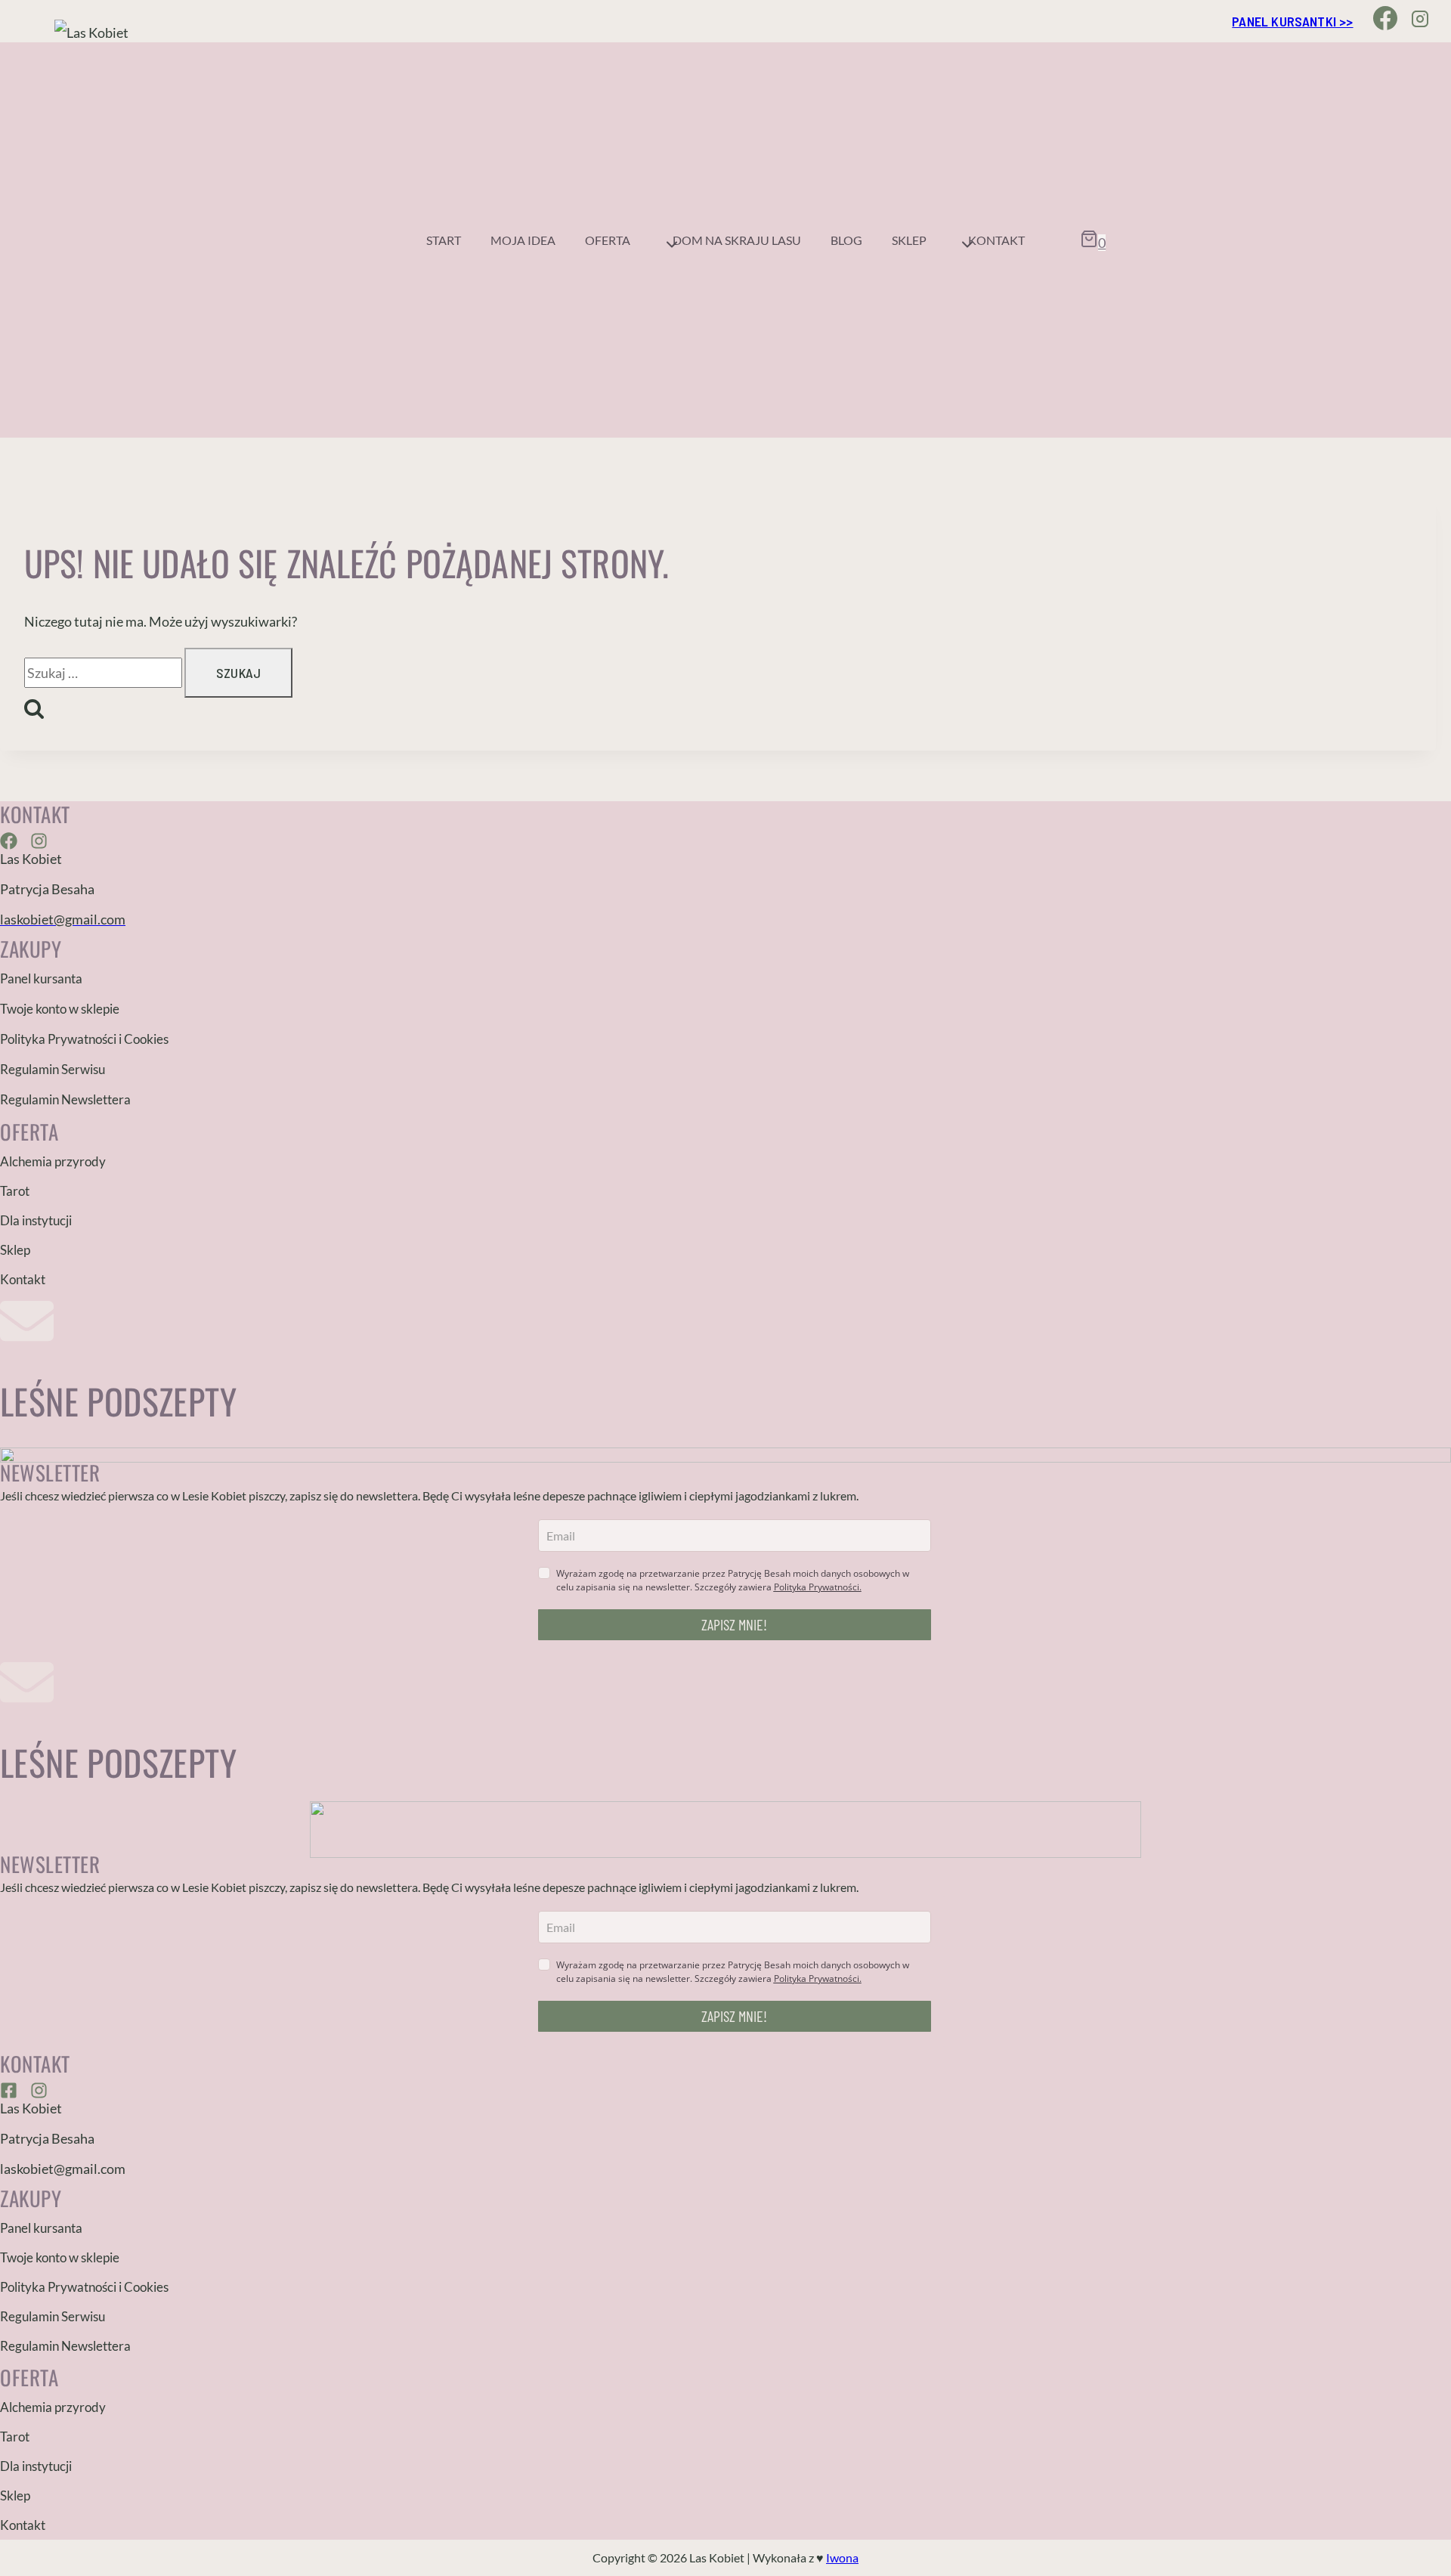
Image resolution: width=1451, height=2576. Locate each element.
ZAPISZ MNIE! (734, 1624)
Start (444, 240)
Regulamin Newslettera (65, 1099)
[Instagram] (1420, 21)
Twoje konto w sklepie (60, 1009)
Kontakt (996, 240)
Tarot (15, 1191)
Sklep (15, 1250)
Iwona (842, 2557)
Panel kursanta (41, 978)
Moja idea (523, 240)
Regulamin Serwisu (53, 1069)
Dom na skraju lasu (737, 240)
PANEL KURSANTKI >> (1292, 21)
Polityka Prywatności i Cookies (84, 1039)
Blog (846, 240)
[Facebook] (1386, 21)
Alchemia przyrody (53, 1161)
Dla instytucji (36, 1220)
